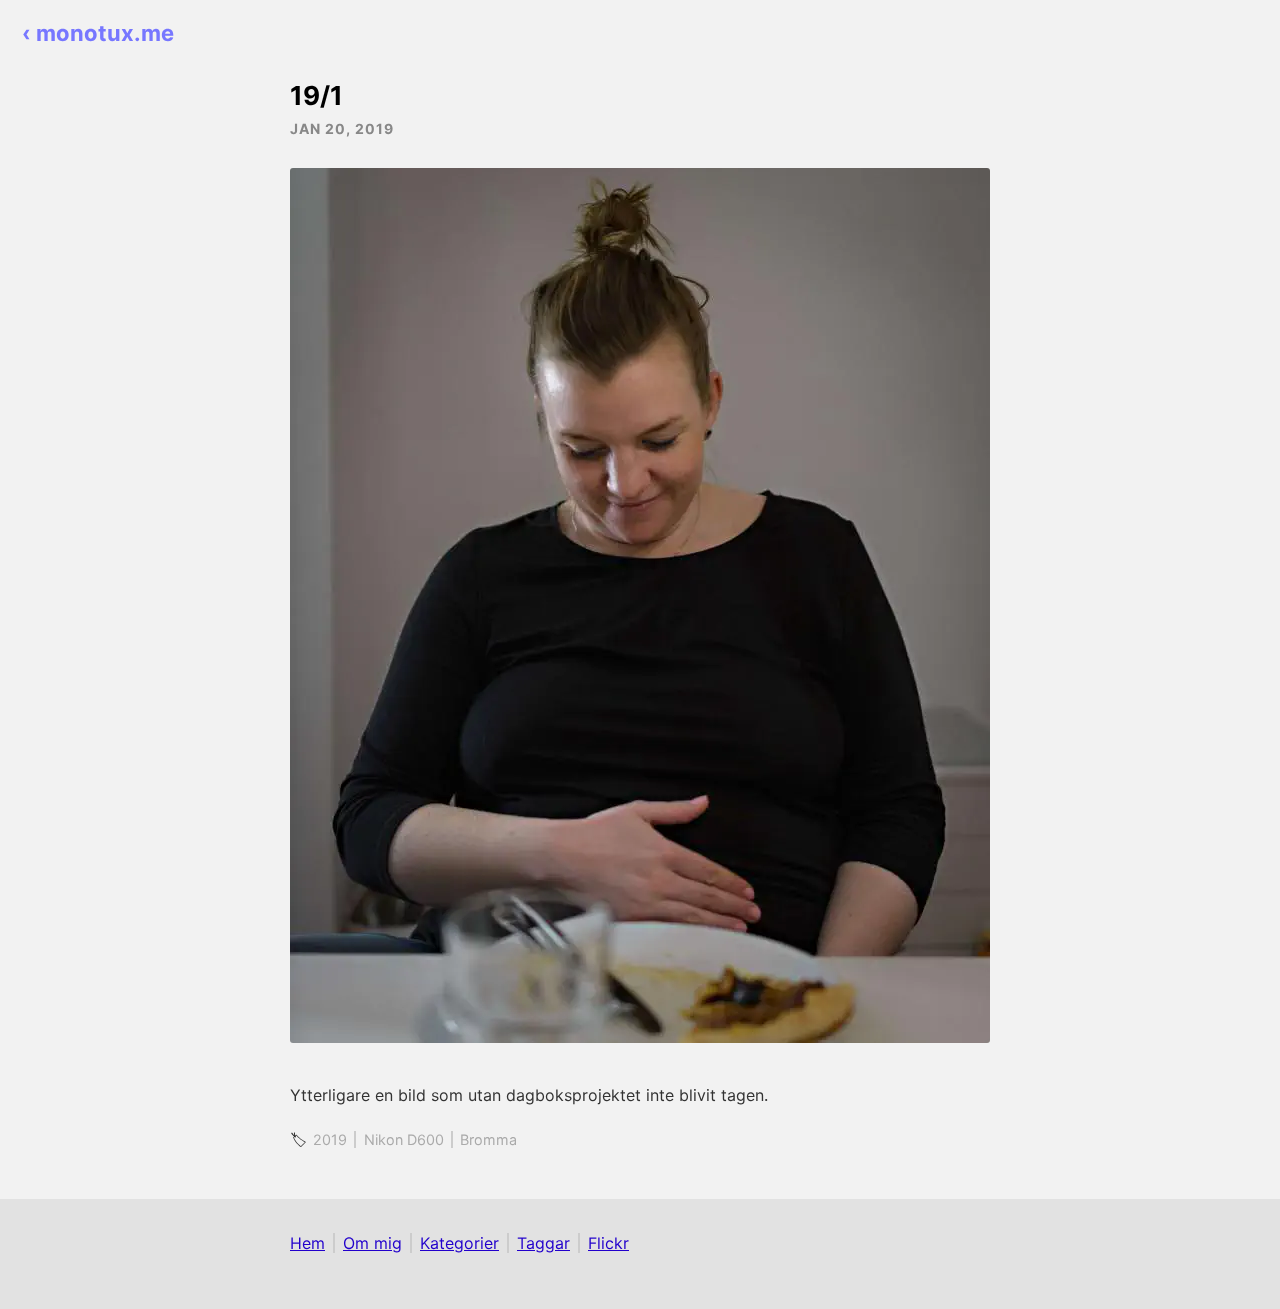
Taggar (543, 1243)
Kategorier (459, 1243)
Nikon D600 (404, 1139)
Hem (307, 1243)
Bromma (488, 1139)
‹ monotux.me (98, 33)
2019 (330, 1139)
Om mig (372, 1243)
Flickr (608, 1243)
